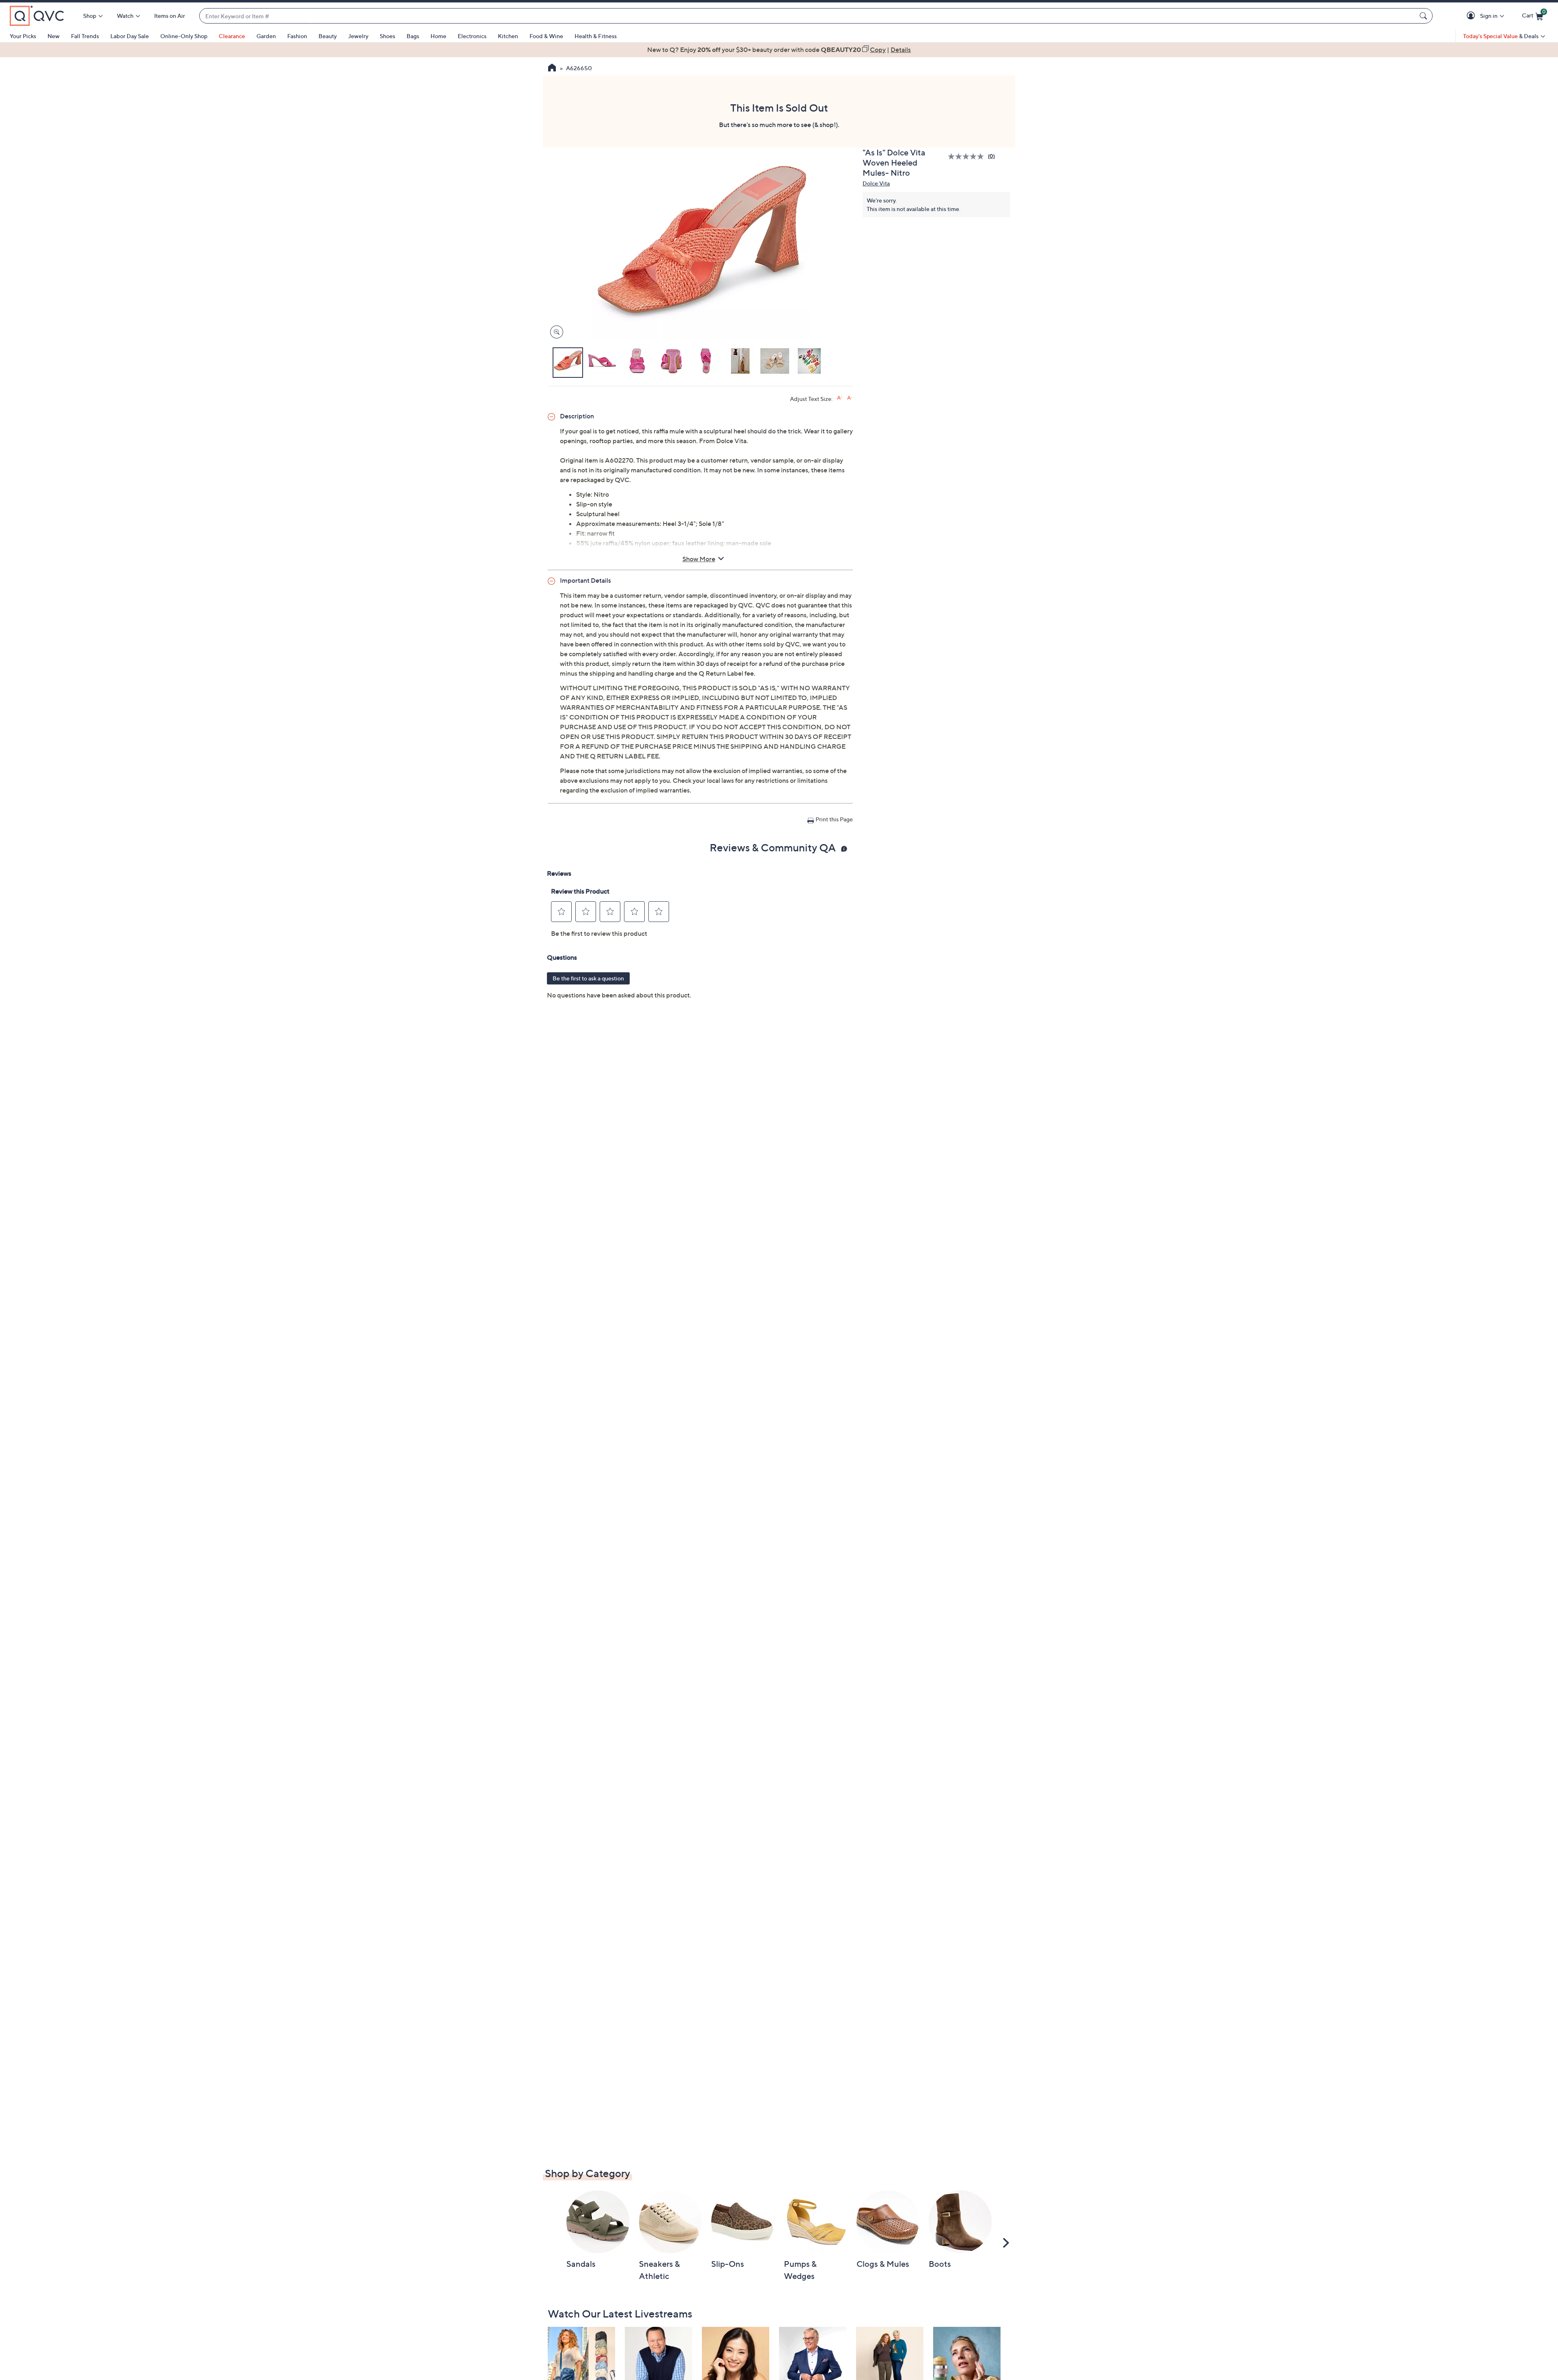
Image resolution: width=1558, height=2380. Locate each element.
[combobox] (808, 16)
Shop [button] (90, 16)
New (54, 36)
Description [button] (577, 416)
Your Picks (23, 36)
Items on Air (170, 16)
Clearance (232, 36)
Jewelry (358, 36)
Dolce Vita (876, 183)
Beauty (328, 36)
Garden (266, 36)
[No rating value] (968, 156)
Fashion (297, 36)
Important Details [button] (585, 580)
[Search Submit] (1425, 16)
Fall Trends (85, 36)
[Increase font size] (840, 398)
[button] (1472, 16)
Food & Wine (546, 36)
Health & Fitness (596, 36)
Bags (413, 36)
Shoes (387, 36)
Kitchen (508, 36)
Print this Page (834, 819)
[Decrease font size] (850, 398)
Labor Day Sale (130, 36)
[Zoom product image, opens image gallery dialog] (555, 332)
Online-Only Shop (184, 36)
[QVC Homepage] (552, 69)
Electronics (472, 36)
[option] (779, 50)
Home (438, 36)
